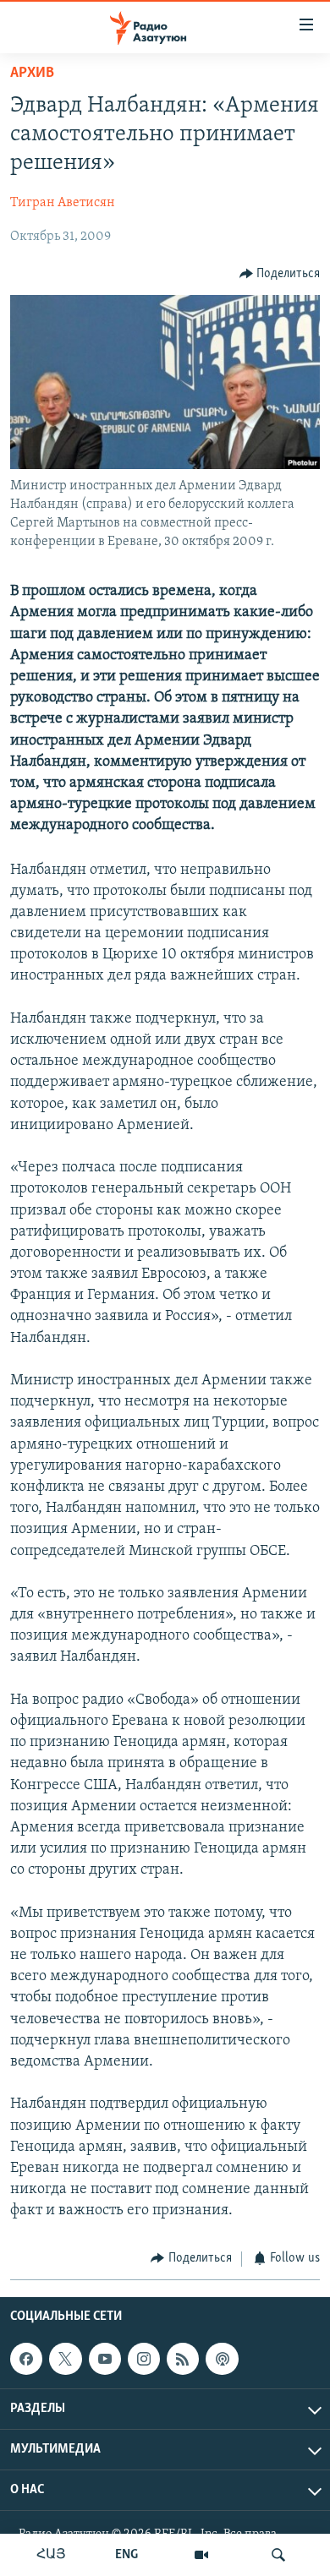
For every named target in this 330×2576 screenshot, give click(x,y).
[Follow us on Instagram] (144, 2359)
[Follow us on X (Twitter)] (65, 2359)
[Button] (280, 274)
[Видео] (201, 2555)
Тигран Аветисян (63, 203)
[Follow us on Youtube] (105, 2359)
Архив (32, 74)
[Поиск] (278, 2555)
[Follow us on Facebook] (26, 2359)
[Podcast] (222, 2359)
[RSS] (183, 2359)
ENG (126, 2555)
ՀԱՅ (51, 2555)
